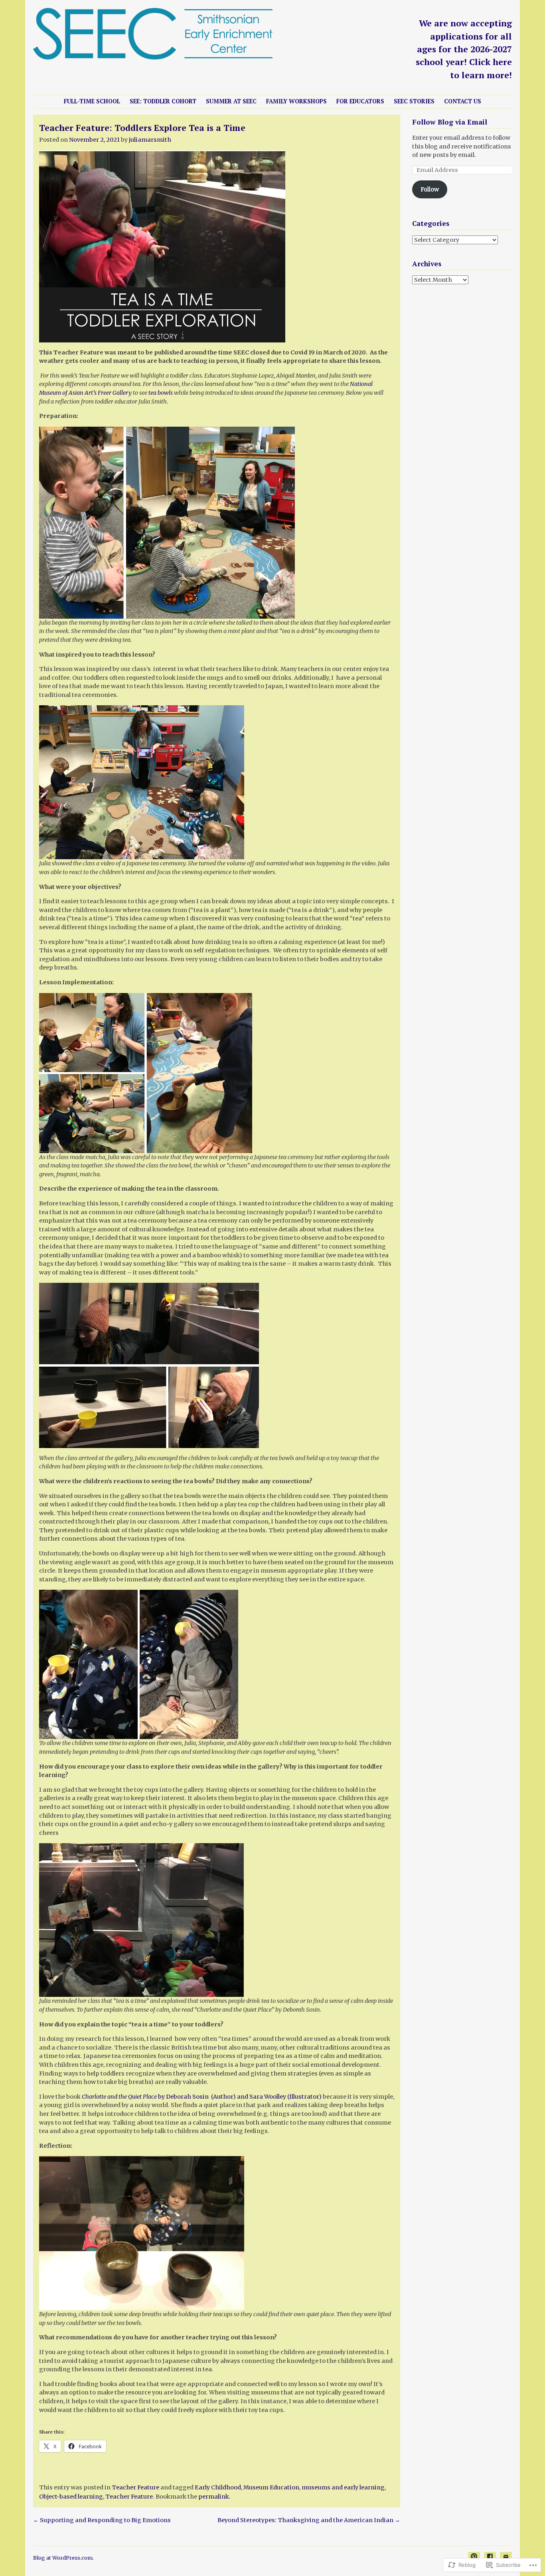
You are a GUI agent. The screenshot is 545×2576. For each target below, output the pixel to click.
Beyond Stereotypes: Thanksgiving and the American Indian (309, 2520)
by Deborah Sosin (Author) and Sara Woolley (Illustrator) (202, 2097)
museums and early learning (343, 2487)
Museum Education (271, 2487)
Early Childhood (218, 2487)
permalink (214, 2497)
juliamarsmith (150, 140)
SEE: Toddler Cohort (163, 101)
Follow (430, 189)
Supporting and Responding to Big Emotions (103, 2520)
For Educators (360, 101)
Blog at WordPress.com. (63, 2558)
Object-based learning (71, 2497)
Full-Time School (92, 101)
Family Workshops (296, 101)
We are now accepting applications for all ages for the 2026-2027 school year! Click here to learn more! (464, 49)
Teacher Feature (135, 2487)
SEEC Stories (414, 101)
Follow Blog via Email (450, 122)
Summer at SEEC (231, 101)
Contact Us (463, 101)
